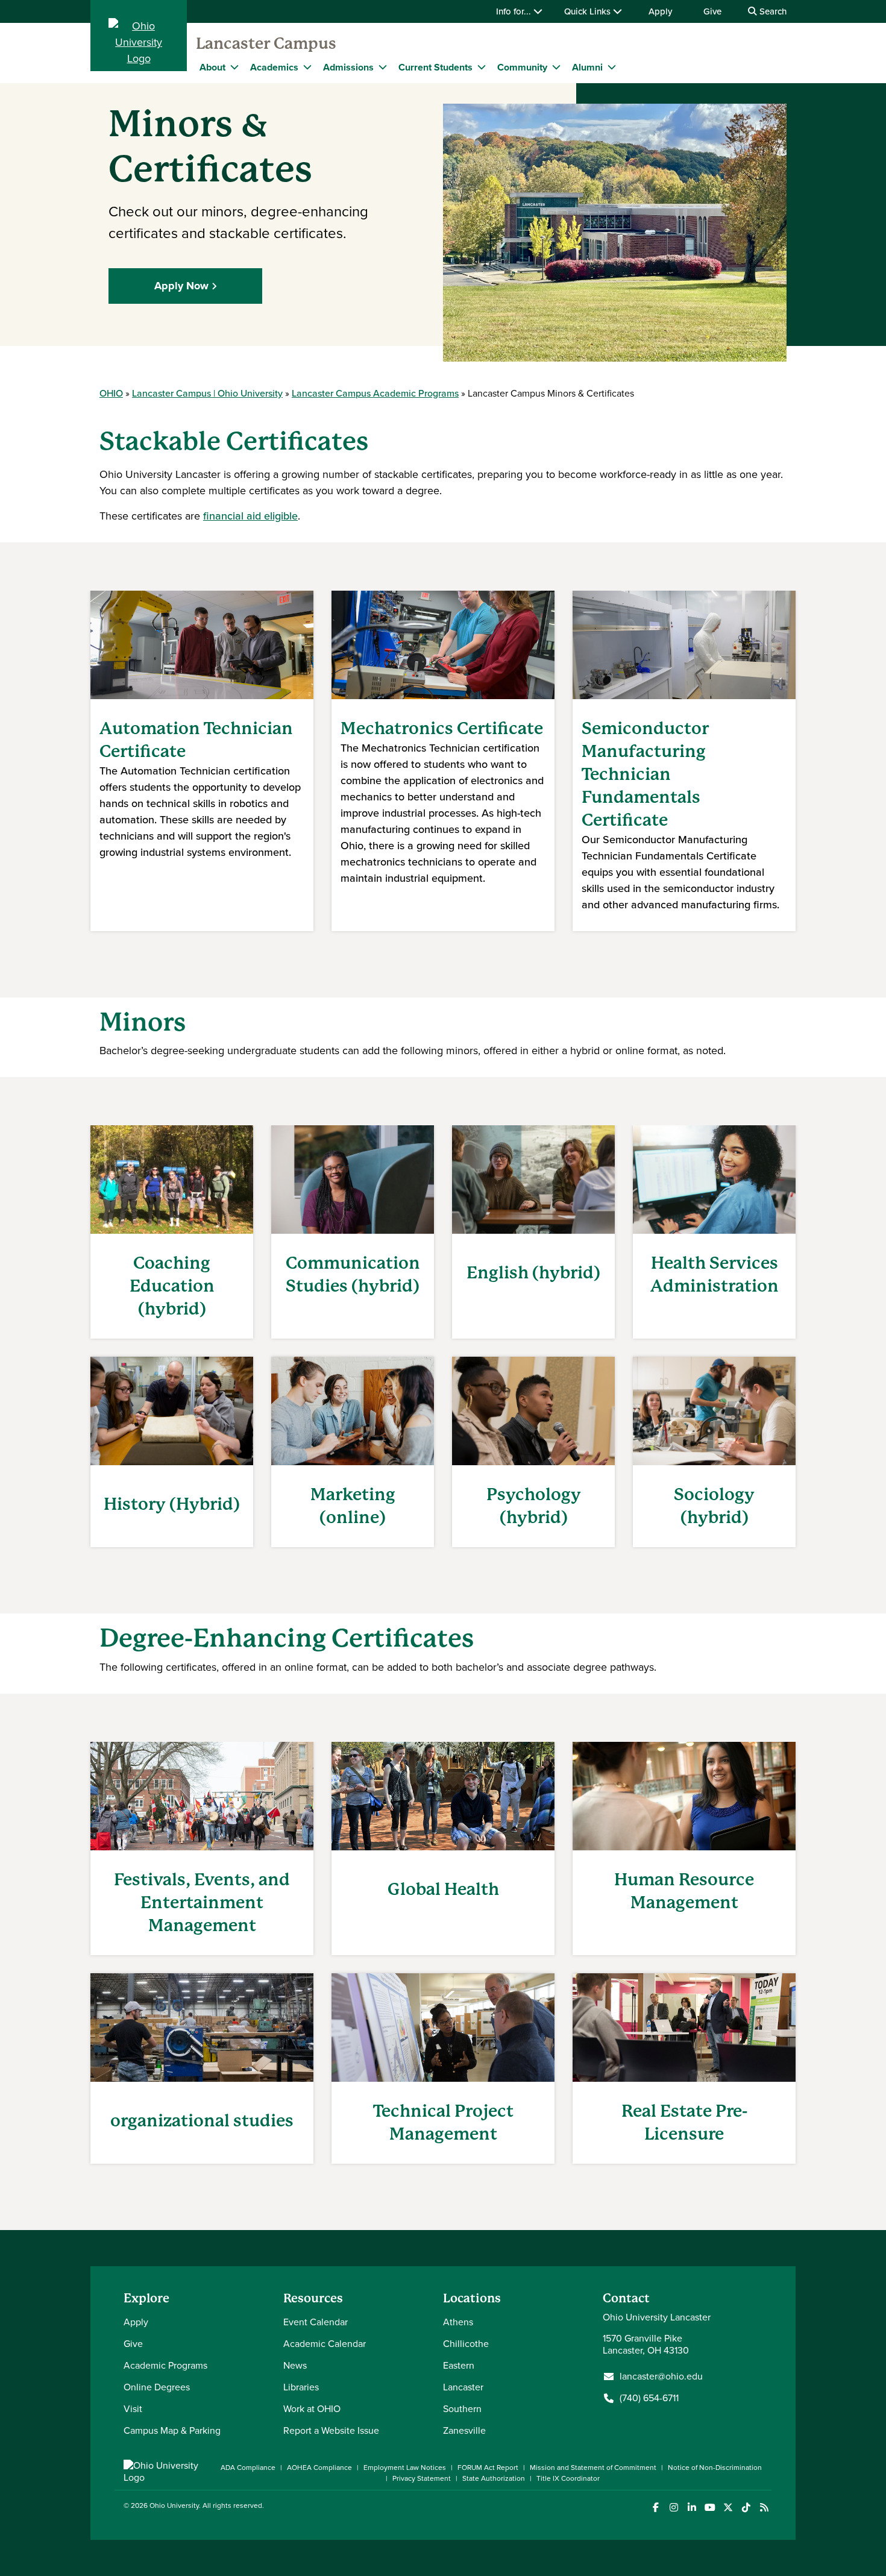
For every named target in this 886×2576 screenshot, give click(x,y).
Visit (133, 2409)
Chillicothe (466, 2344)
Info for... (515, 11)
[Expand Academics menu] (307, 67)
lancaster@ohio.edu (661, 2377)
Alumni (587, 67)
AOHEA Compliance (319, 2468)
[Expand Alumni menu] (612, 67)
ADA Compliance (248, 2468)
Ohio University (174, 2505)
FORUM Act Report (488, 2468)
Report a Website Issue (331, 2430)
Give (712, 11)
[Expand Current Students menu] (482, 67)
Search (772, 11)
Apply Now (181, 286)
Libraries (301, 2387)
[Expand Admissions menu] (383, 67)
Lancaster (463, 2387)
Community (522, 67)
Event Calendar (316, 2322)
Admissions (348, 67)
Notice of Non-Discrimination (715, 2468)
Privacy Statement (422, 2478)
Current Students (435, 67)
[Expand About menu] (234, 67)
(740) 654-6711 (649, 2398)
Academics (274, 67)
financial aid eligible (250, 516)
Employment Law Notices (405, 2468)
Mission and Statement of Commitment (593, 2468)
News (295, 2365)
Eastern (459, 2365)
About (212, 67)
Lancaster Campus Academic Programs (375, 393)
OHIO (111, 393)
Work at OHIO (312, 2409)
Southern (462, 2409)
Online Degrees (157, 2387)
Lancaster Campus (266, 43)
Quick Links (589, 11)
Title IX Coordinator (568, 2478)
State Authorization (494, 2478)
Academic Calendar (325, 2344)
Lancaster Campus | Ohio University (207, 393)
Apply (660, 11)
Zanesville (464, 2430)
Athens (458, 2322)
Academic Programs (165, 2365)
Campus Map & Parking (172, 2430)
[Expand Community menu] (556, 67)
